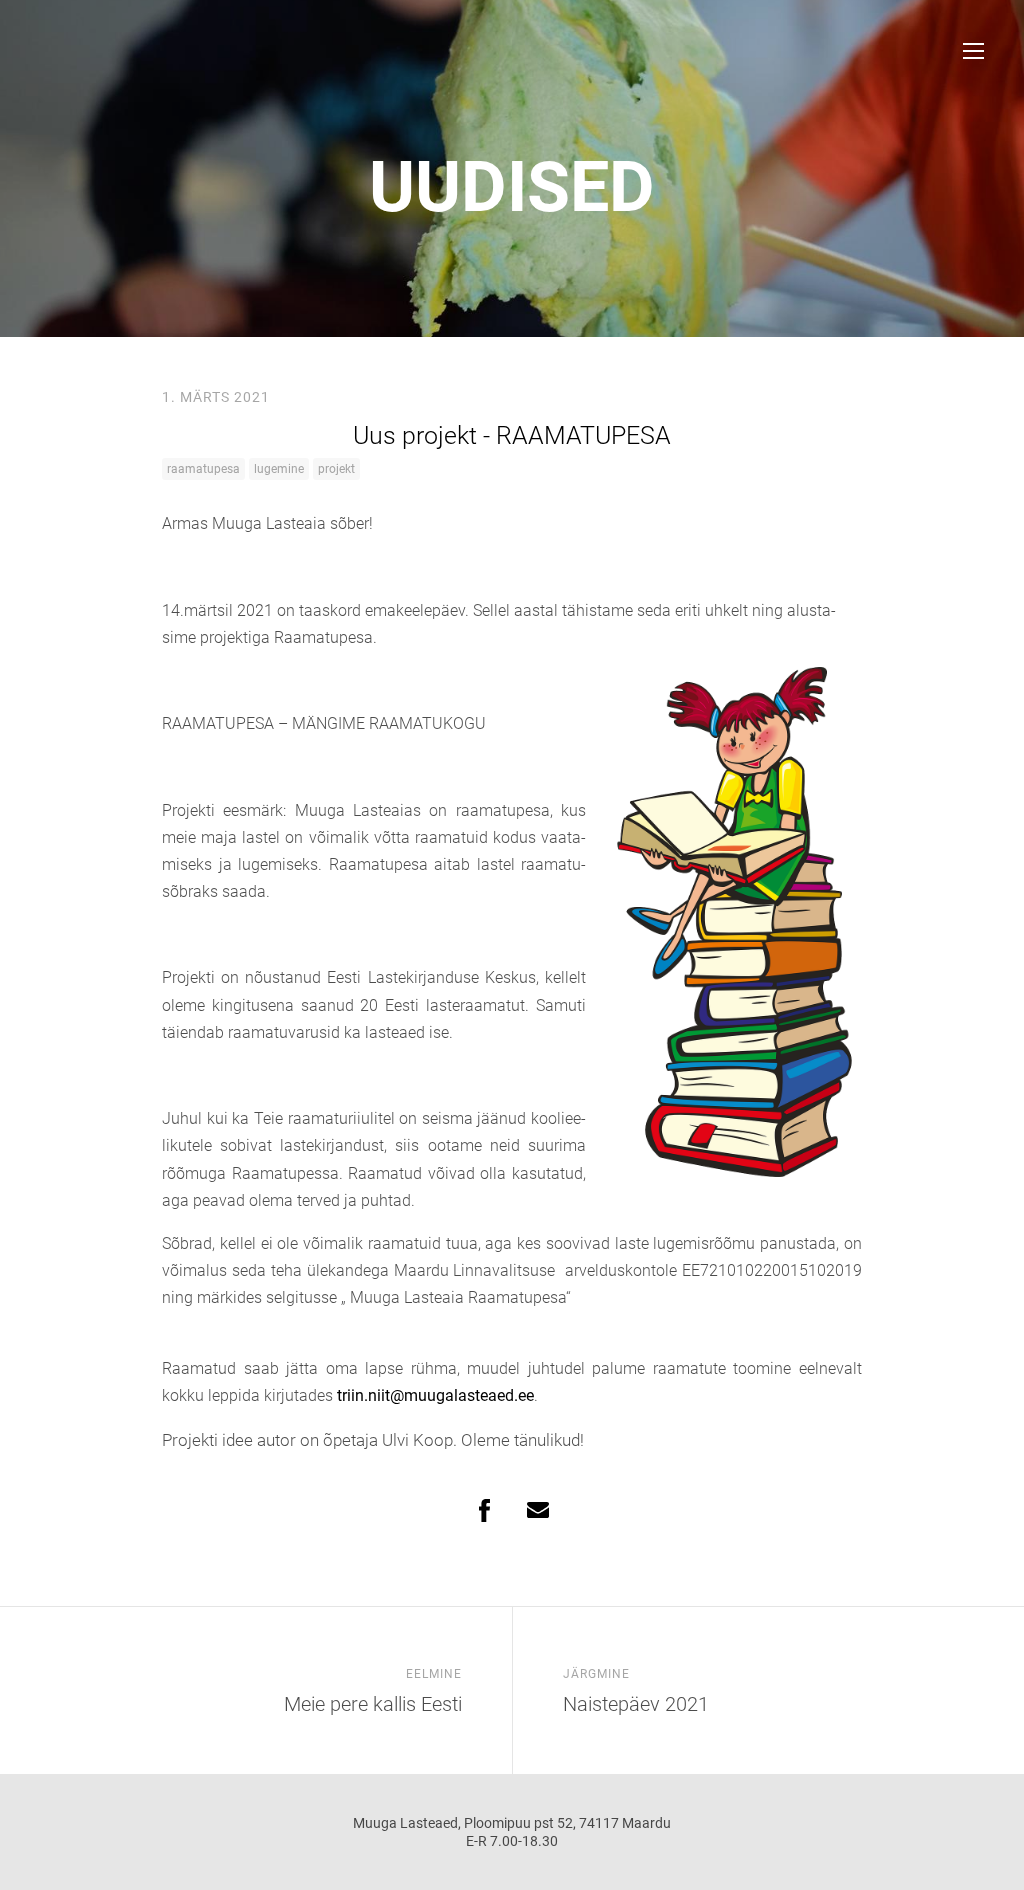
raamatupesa (203, 469)
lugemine (279, 469)
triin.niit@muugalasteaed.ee (435, 1395)
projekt (336, 469)
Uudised (512, 187)
